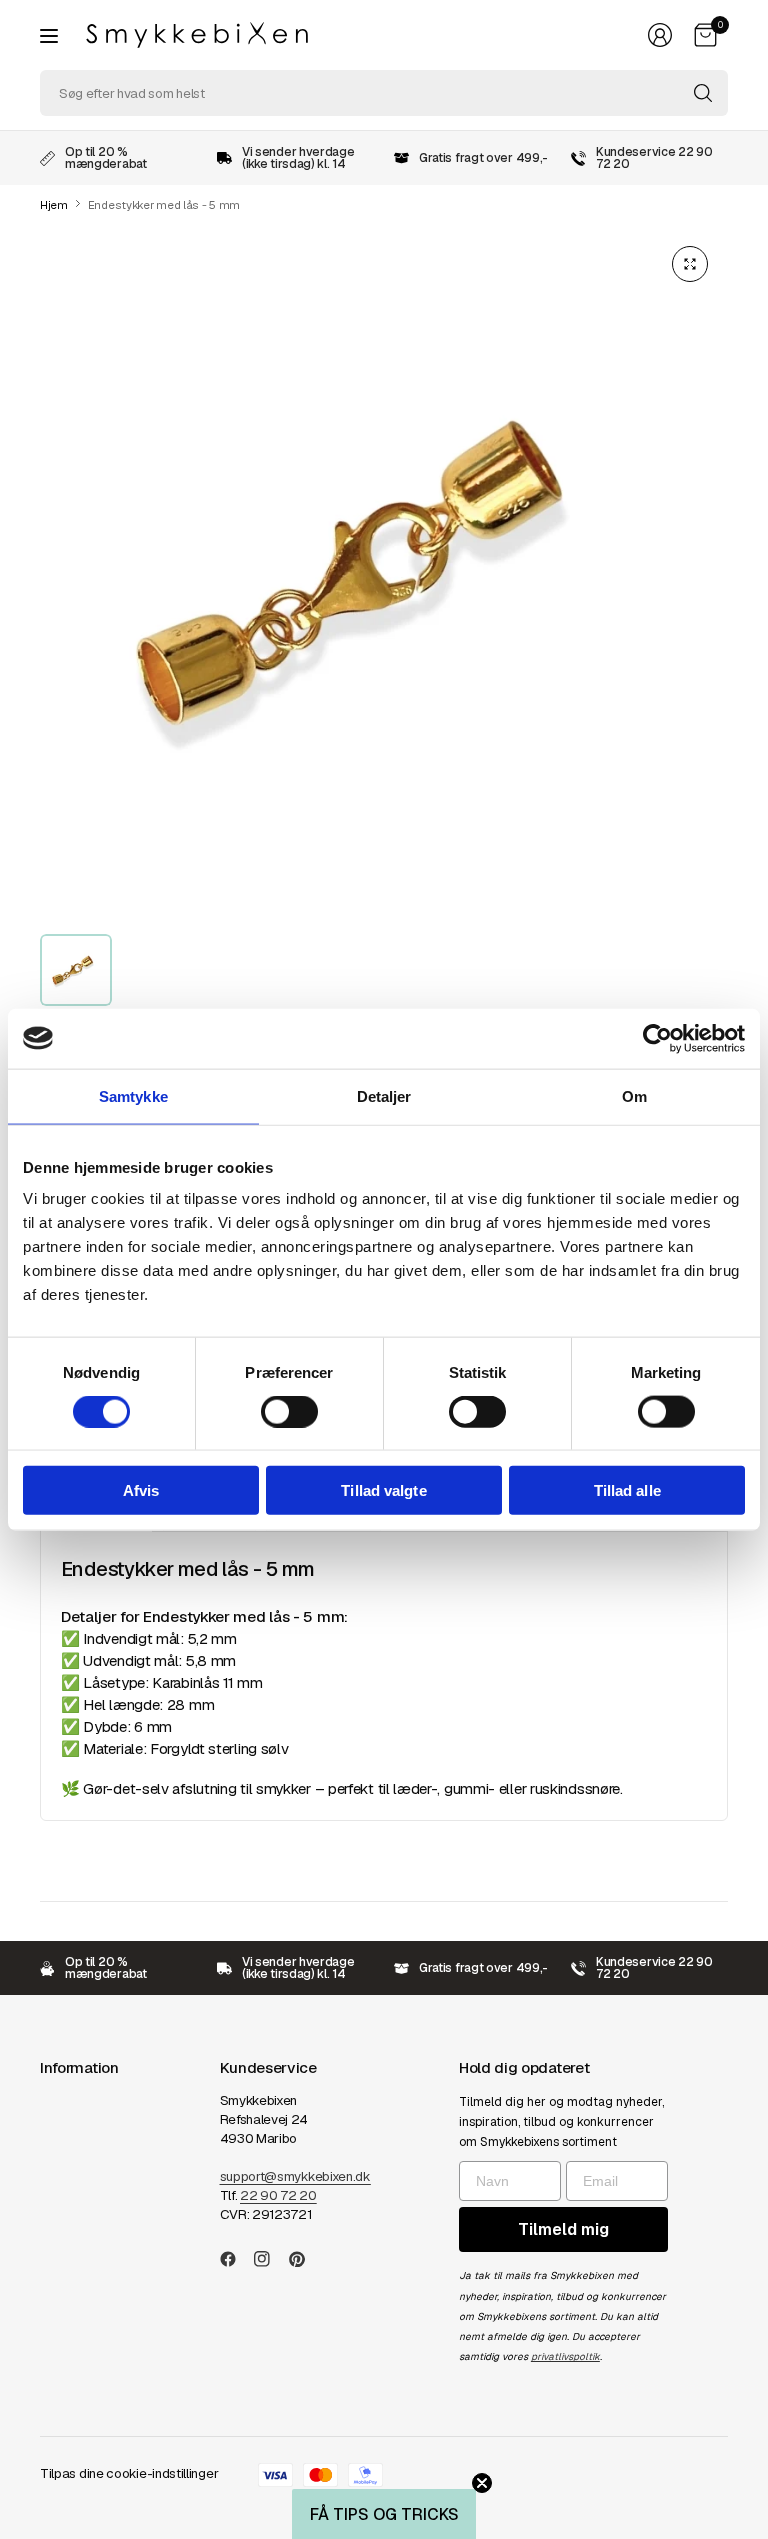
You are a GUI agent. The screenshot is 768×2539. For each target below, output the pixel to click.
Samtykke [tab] (133, 1095)
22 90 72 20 (278, 2195)
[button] (384, 2514)
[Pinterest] (305, 2259)
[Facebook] (236, 2259)
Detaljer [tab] (384, 1095)
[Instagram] (270, 2259)
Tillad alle (627, 1490)
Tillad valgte (383, 1490)
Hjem (54, 205)
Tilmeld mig (563, 2229)
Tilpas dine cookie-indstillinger (129, 2473)
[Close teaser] (482, 2483)
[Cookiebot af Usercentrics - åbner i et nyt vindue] (657, 1038)
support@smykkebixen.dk (295, 2176)
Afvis (141, 1490)
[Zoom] (690, 264)
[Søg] (703, 93)
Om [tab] (634, 1095)
